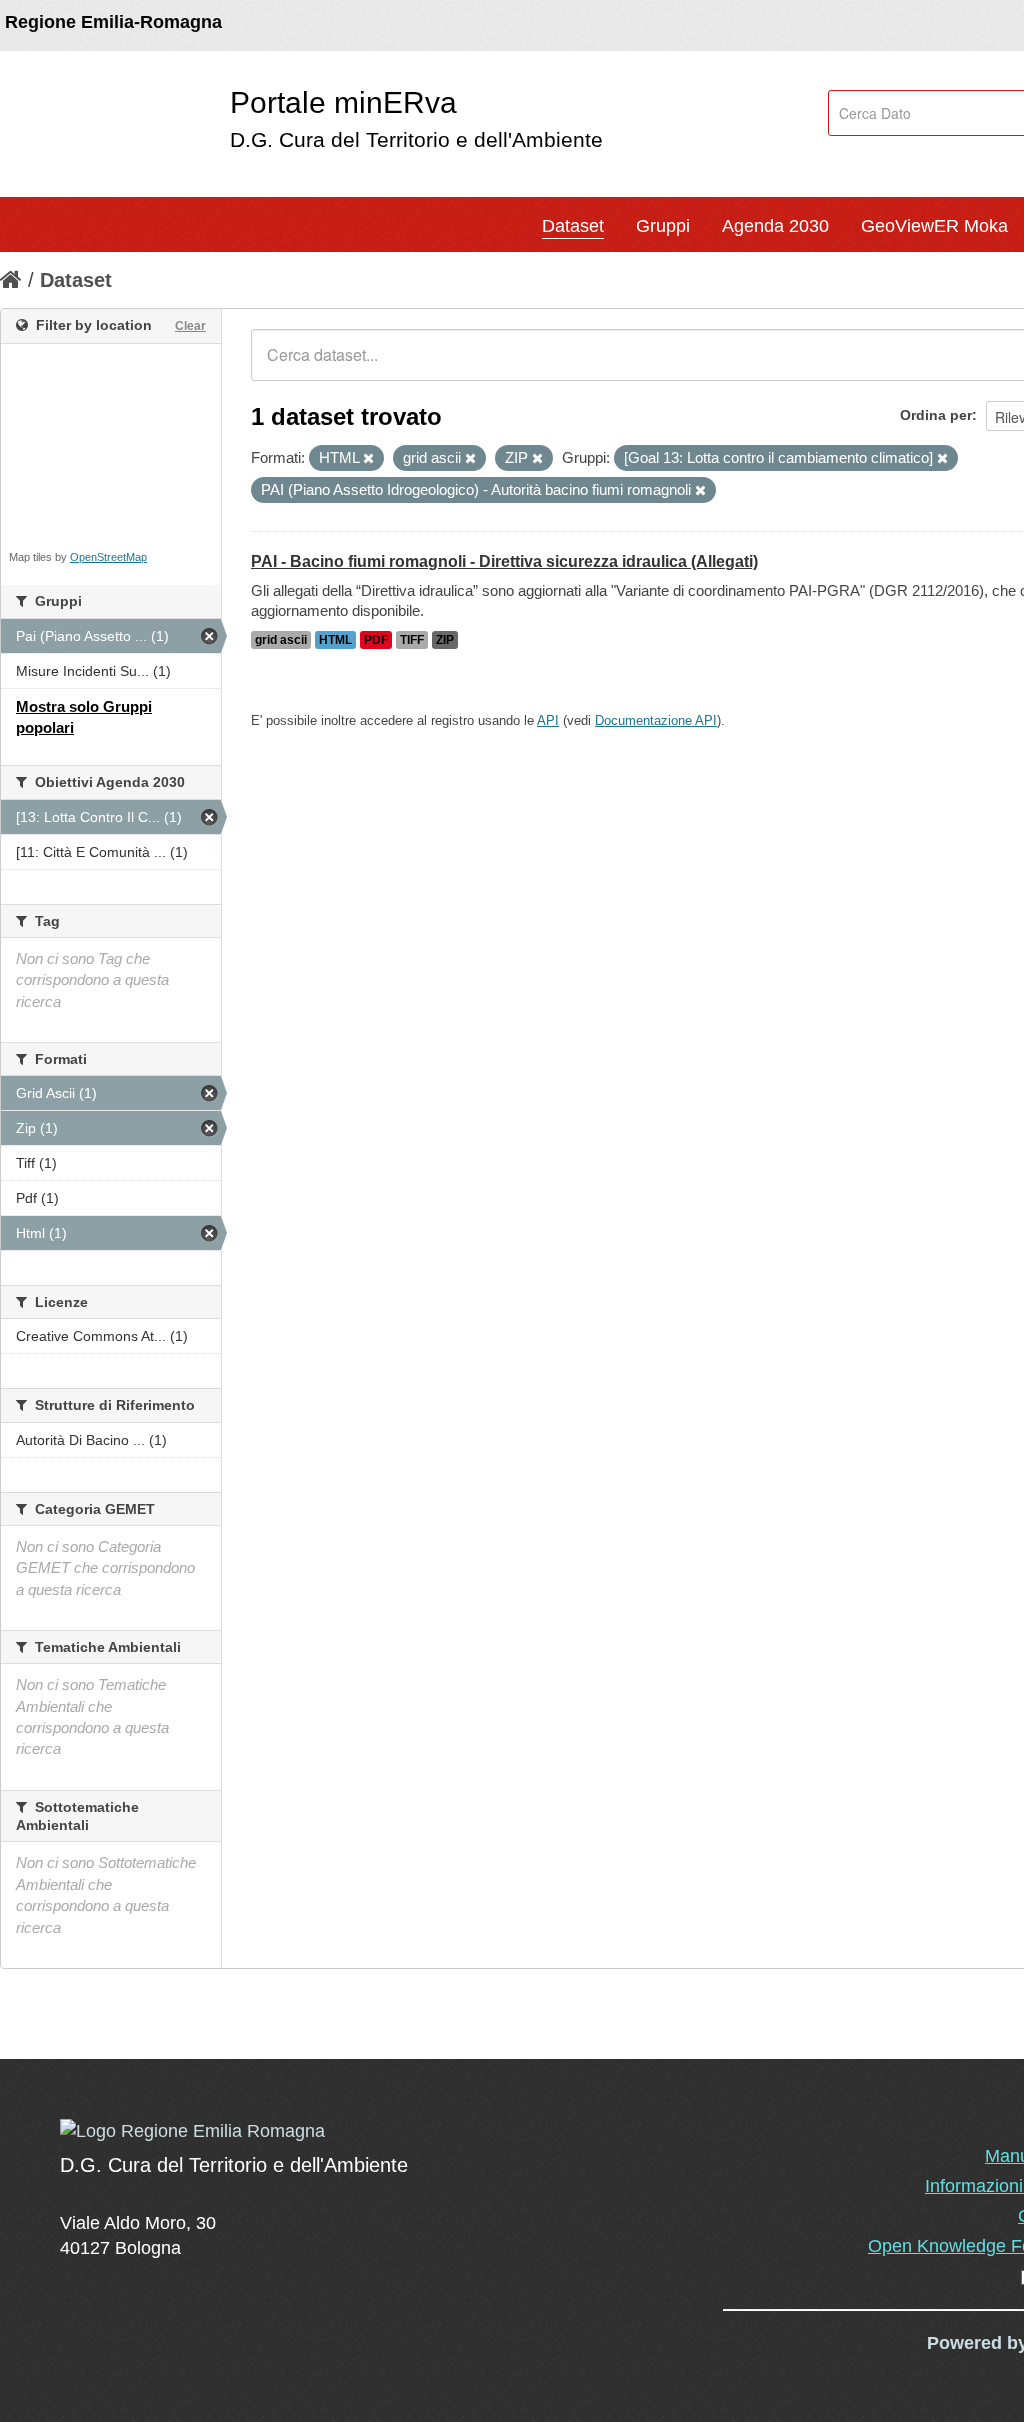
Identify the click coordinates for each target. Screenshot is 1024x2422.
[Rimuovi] (368, 459)
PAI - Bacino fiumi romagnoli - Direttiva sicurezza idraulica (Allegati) (504, 561)
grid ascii (281, 640)
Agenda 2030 (775, 226)
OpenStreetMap (108, 557)
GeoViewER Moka (934, 226)
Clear (190, 326)
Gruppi (663, 226)
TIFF (412, 640)
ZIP (445, 640)
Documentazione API (656, 720)
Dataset (573, 226)
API (548, 720)
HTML (335, 640)
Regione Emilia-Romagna (113, 22)
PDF (376, 640)
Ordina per (936, 415)
